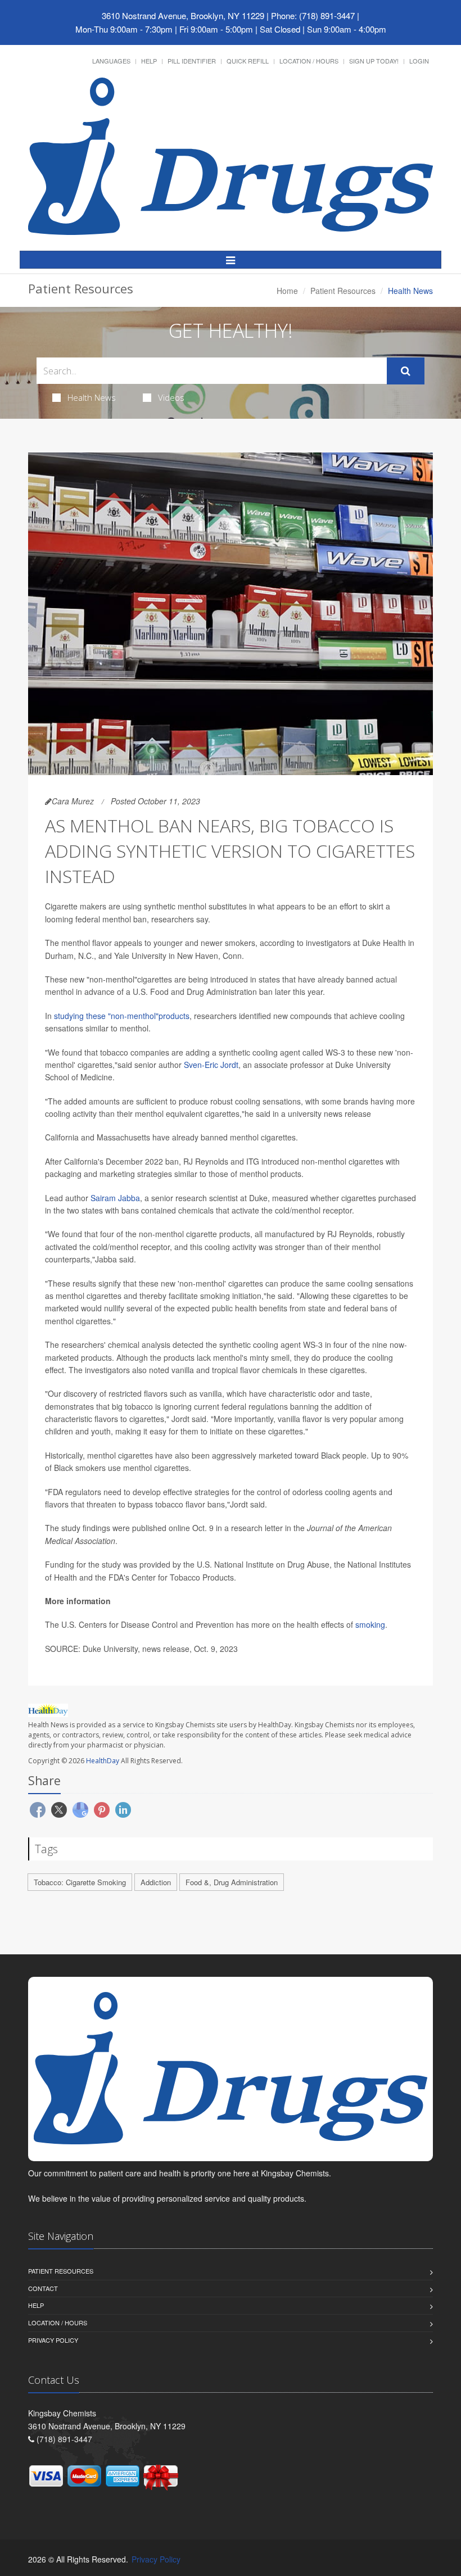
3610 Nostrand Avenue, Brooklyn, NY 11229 (183, 15)
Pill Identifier (192, 61)
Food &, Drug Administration (232, 1882)
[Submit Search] (406, 371)
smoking (370, 1624)
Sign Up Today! (374, 61)
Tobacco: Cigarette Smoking (80, 1882)
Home (287, 291)
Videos (171, 397)
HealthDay (103, 1761)
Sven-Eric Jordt (211, 1065)
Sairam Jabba (115, 1198)
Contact (43, 2288)
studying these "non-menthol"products (122, 1016)
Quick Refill (248, 61)
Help (149, 61)
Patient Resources (343, 291)
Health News (92, 397)
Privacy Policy (53, 2340)
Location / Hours (309, 61)
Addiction (156, 1882)
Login (419, 61)
